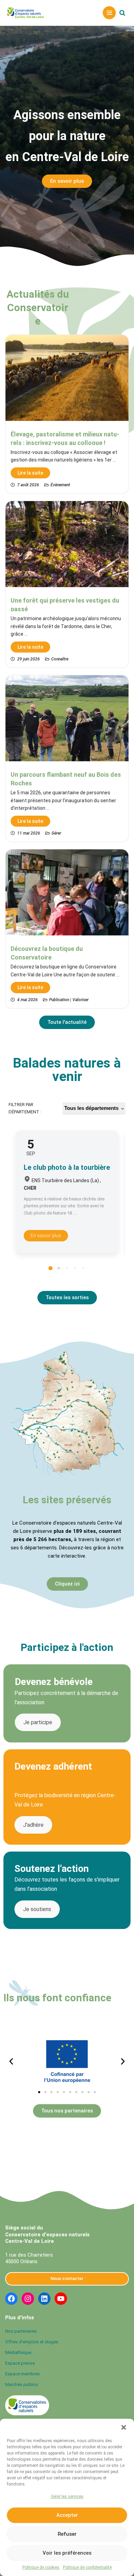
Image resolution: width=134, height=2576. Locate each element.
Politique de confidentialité (87, 2567)
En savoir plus (46, 1236)
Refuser (67, 2534)
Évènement (60, 485)
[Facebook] (11, 2299)
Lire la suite (30, 473)
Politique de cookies (41, 2567)
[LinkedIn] (44, 2299)
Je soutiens (37, 1909)
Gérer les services (67, 2497)
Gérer (56, 833)
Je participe (38, 1722)
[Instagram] (28, 2299)
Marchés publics (22, 2384)
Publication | (60, 1000)
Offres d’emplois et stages (32, 2342)
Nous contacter (67, 2278)
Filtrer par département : (25, 1108)
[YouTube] (61, 2299)
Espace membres (23, 2374)
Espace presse (20, 2363)
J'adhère (33, 1825)
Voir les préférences (67, 2553)
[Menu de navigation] (109, 13)
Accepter (67, 2515)
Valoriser (81, 1000)
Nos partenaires (21, 2331)
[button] (124, 2427)
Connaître (60, 659)
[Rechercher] (122, 13)
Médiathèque (18, 2352)
